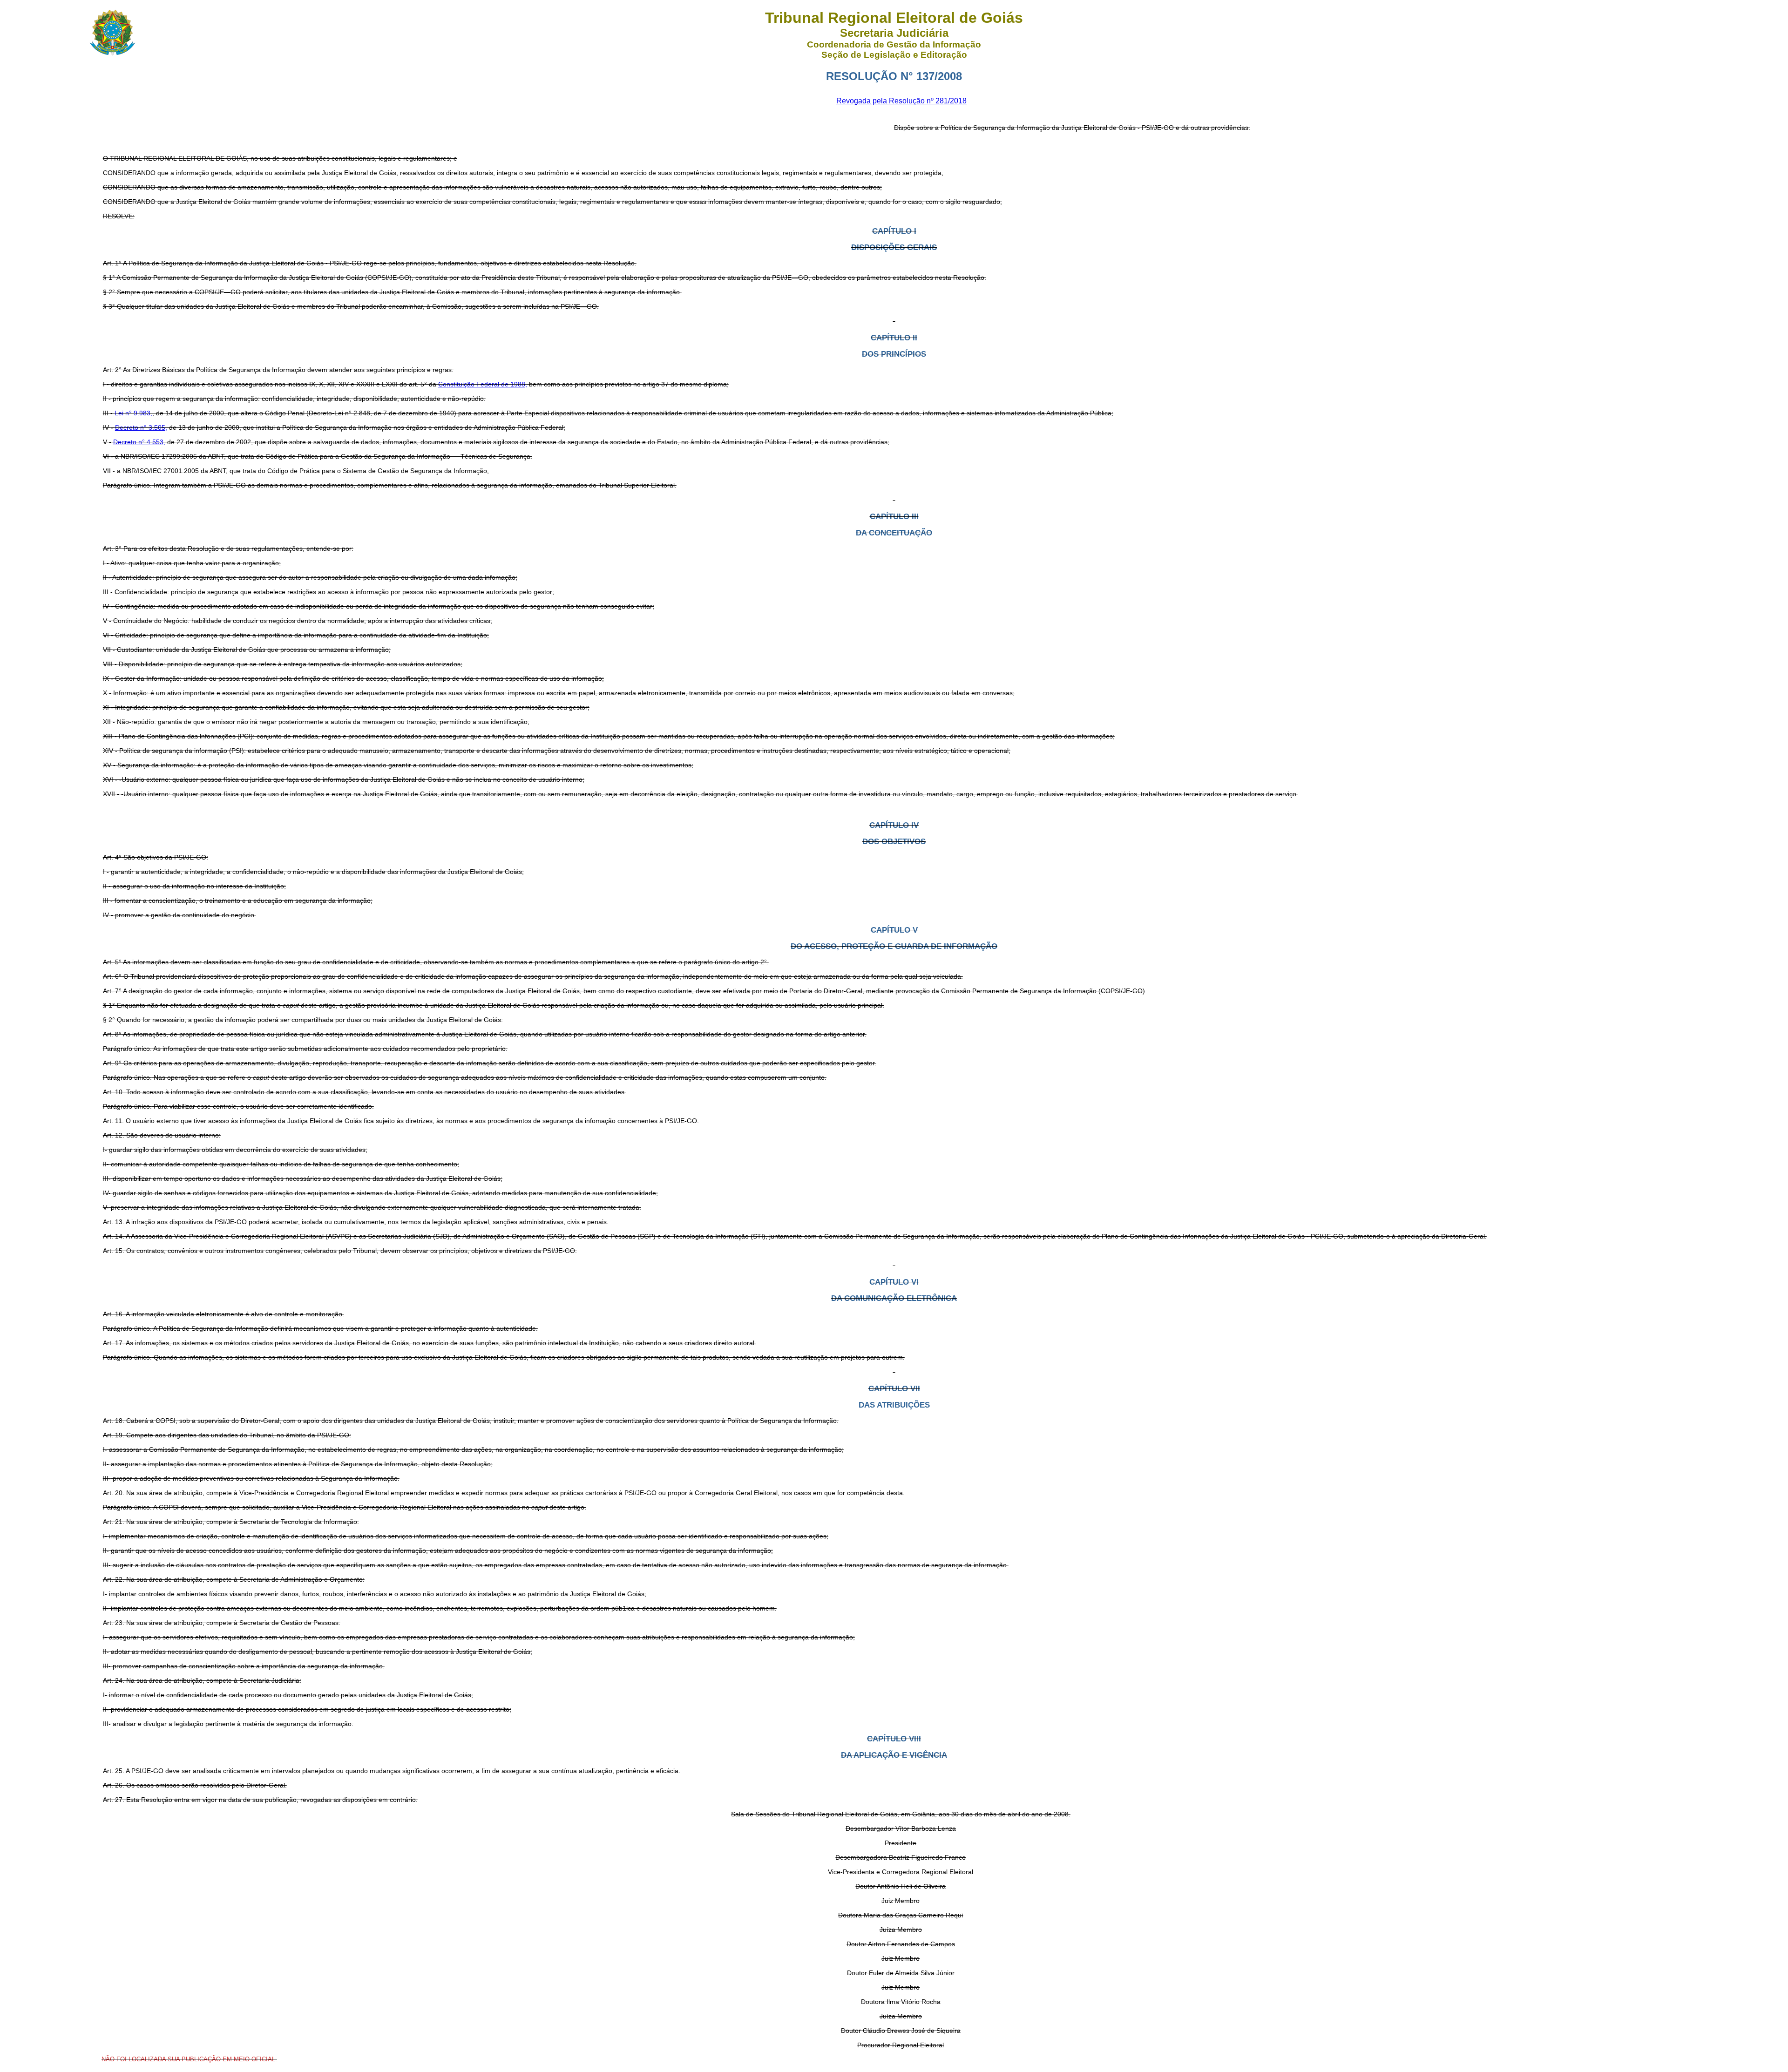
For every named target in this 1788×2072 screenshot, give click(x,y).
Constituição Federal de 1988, (483, 384)
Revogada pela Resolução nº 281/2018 (901, 101)
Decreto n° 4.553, (139, 442)
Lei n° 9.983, (133, 413)
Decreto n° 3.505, (141, 427)
